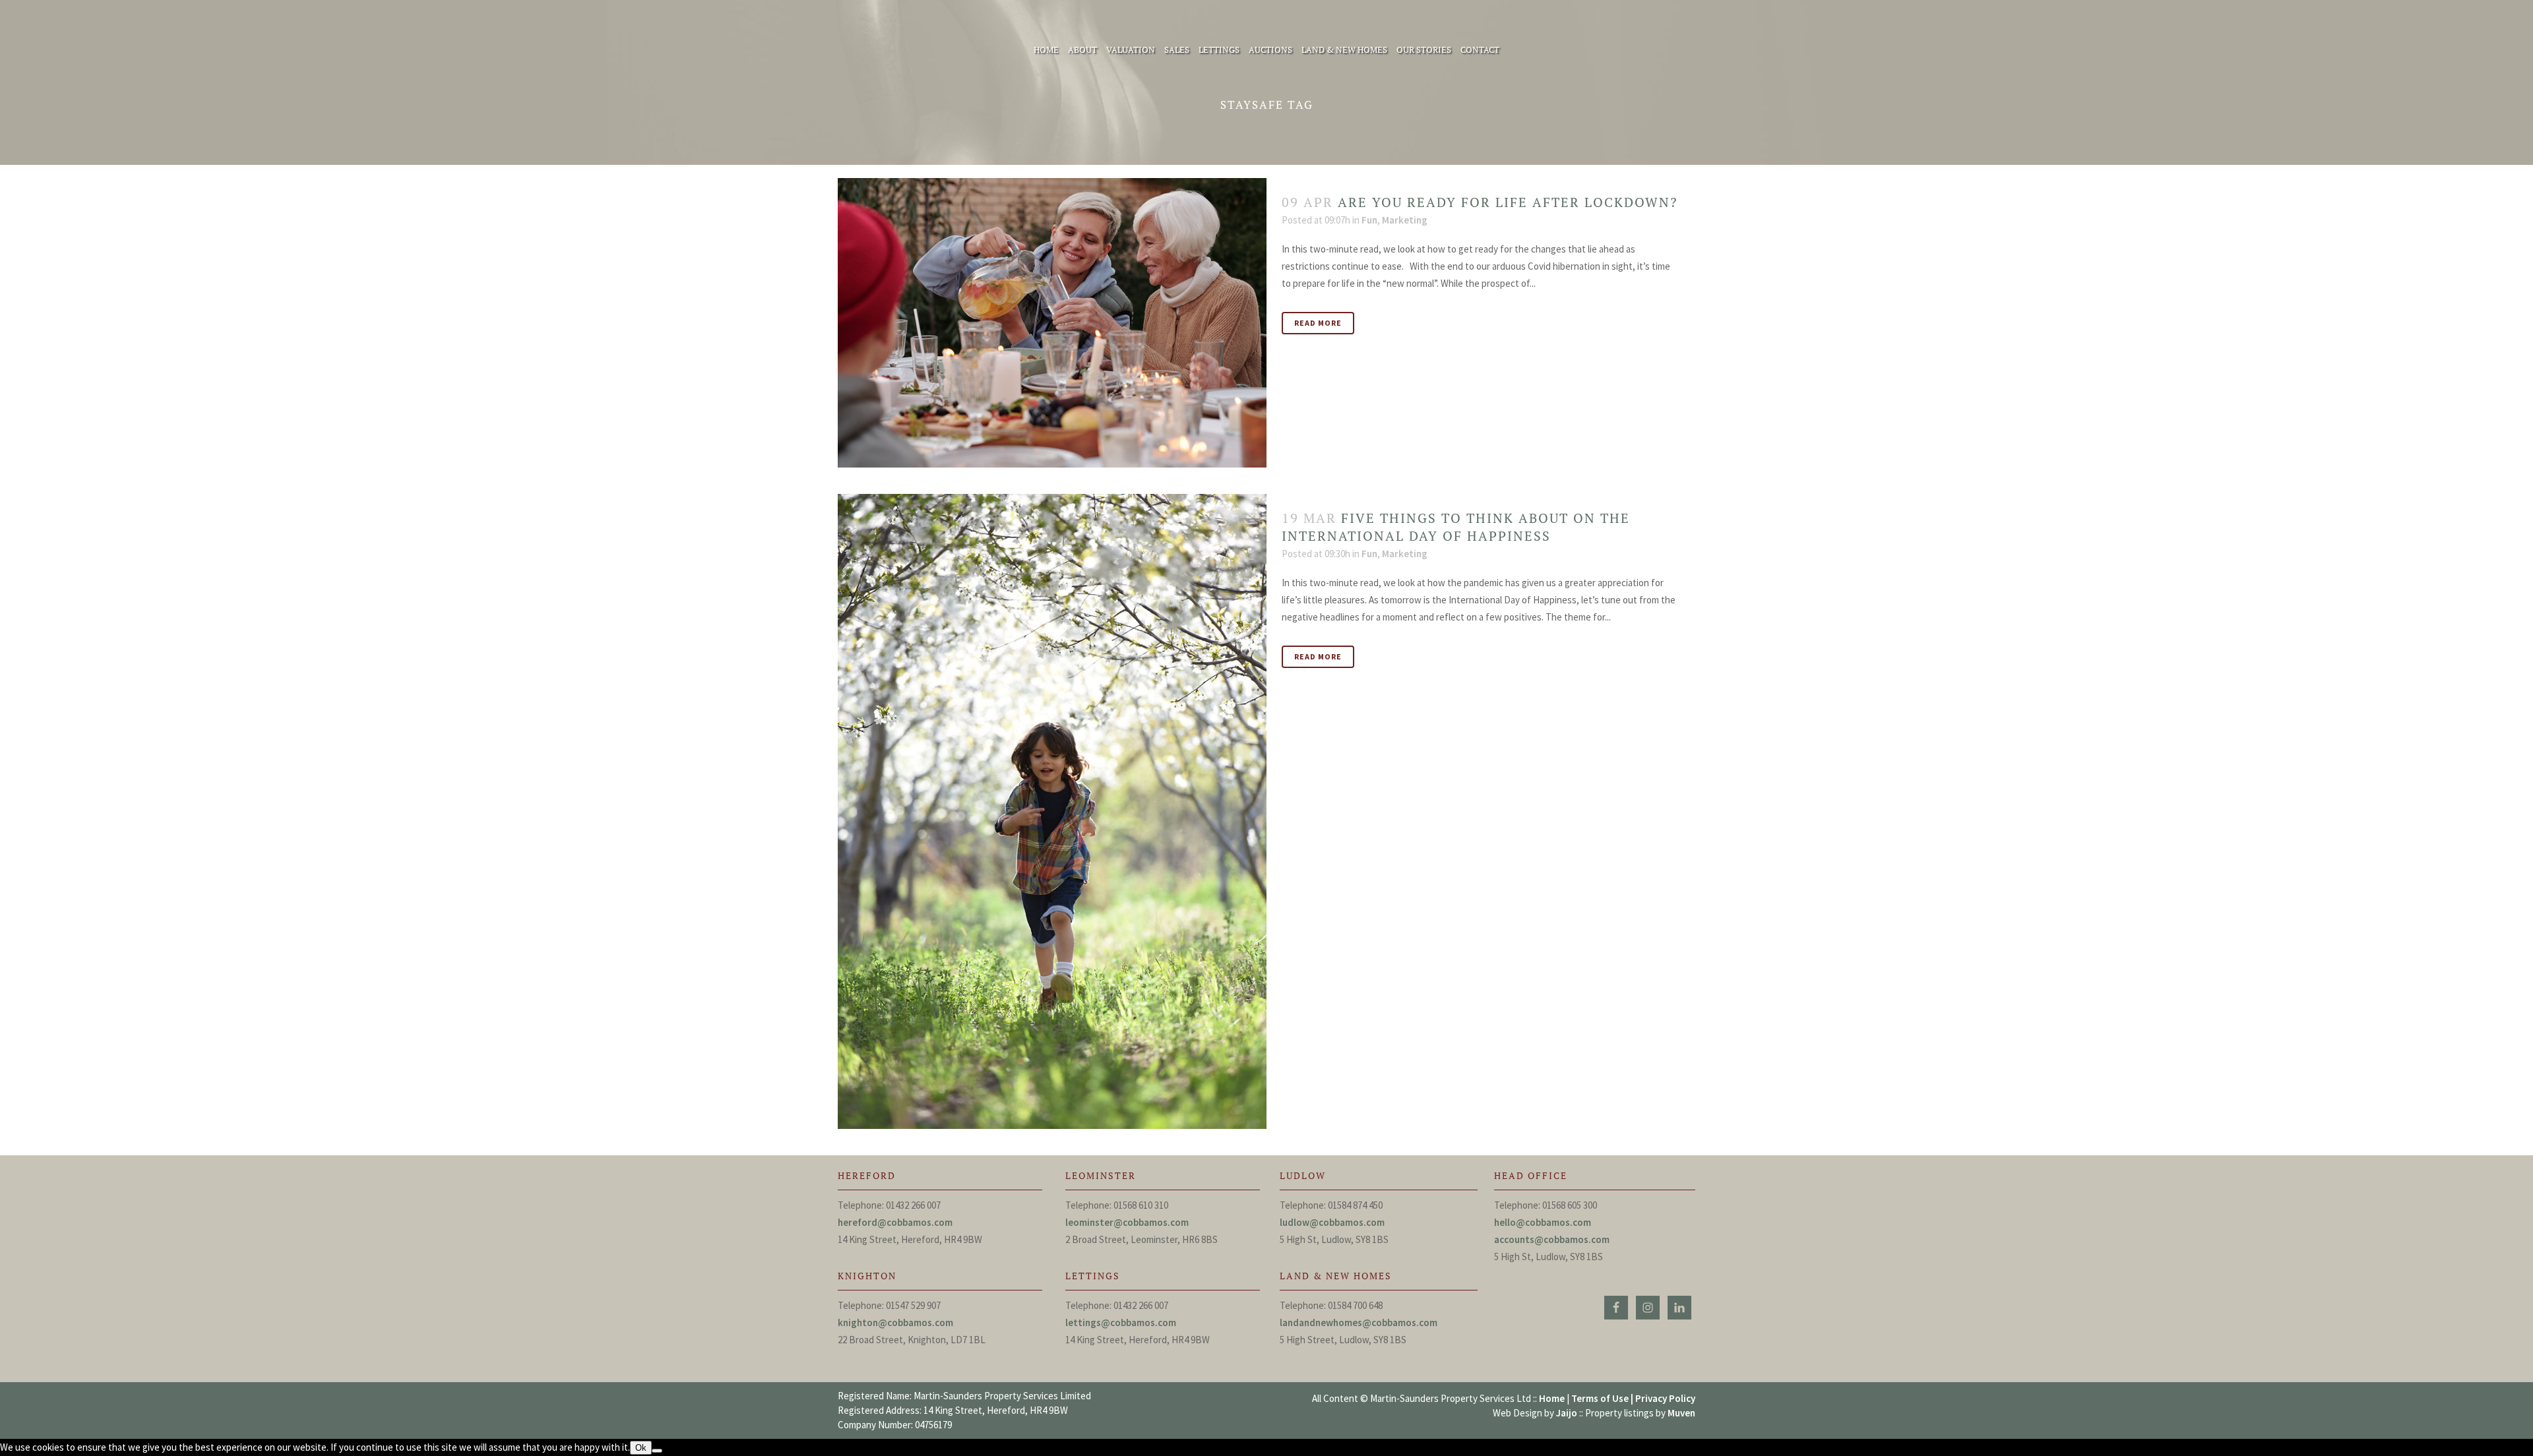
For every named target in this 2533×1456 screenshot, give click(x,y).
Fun (1369, 220)
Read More (1318, 323)
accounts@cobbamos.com (1552, 1239)
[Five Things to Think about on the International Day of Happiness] (1052, 811)
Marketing (1405, 220)
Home (1552, 1398)
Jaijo (1567, 1413)
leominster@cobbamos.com (1127, 1222)
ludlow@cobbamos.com (1332, 1222)
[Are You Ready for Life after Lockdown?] (1052, 323)
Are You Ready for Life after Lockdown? (1508, 202)
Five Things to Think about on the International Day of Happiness (1456, 527)
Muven (1681, 1413)
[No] (657, 1451)
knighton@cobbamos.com (895, 1322)
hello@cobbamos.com (1543, 1222)
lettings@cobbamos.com (1121, 1322)
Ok (641, 1448)
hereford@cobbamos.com (895, 1222)
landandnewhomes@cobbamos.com (1359, 1322)
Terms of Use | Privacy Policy (1633, 1398)
